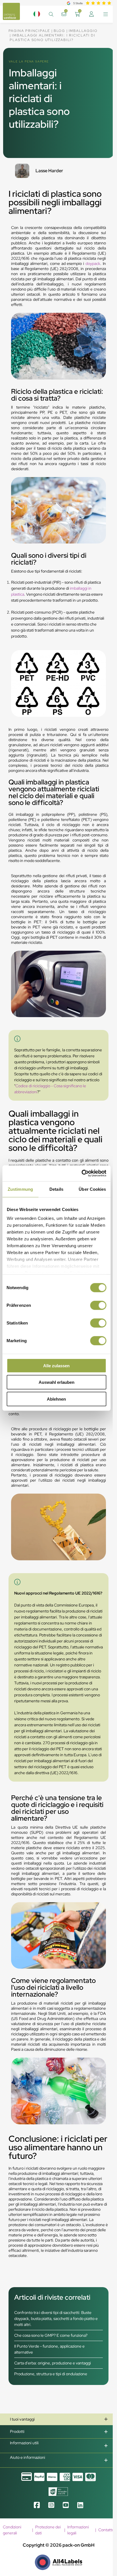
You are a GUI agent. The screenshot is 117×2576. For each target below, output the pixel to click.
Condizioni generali (12, 2530)
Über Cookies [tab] (92, 1189)
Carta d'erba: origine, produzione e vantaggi (53, 2363)
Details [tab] (56, 1189)
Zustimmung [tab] (20, 1189)
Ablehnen (56, 1399)
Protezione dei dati (48, 2530)
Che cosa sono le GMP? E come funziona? (51, 2335)
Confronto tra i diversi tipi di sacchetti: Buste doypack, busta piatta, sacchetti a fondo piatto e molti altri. (56, 2319)
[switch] (98, 1305)
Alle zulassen (56, 1365)
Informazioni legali (78, 2530)
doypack (93, 263)
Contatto (106, 2530)
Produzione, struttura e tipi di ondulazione (51, 2374)
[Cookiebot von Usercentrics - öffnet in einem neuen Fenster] (81, 1173)
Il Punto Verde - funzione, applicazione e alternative (49, 2349)
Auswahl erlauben (57, 1382)
